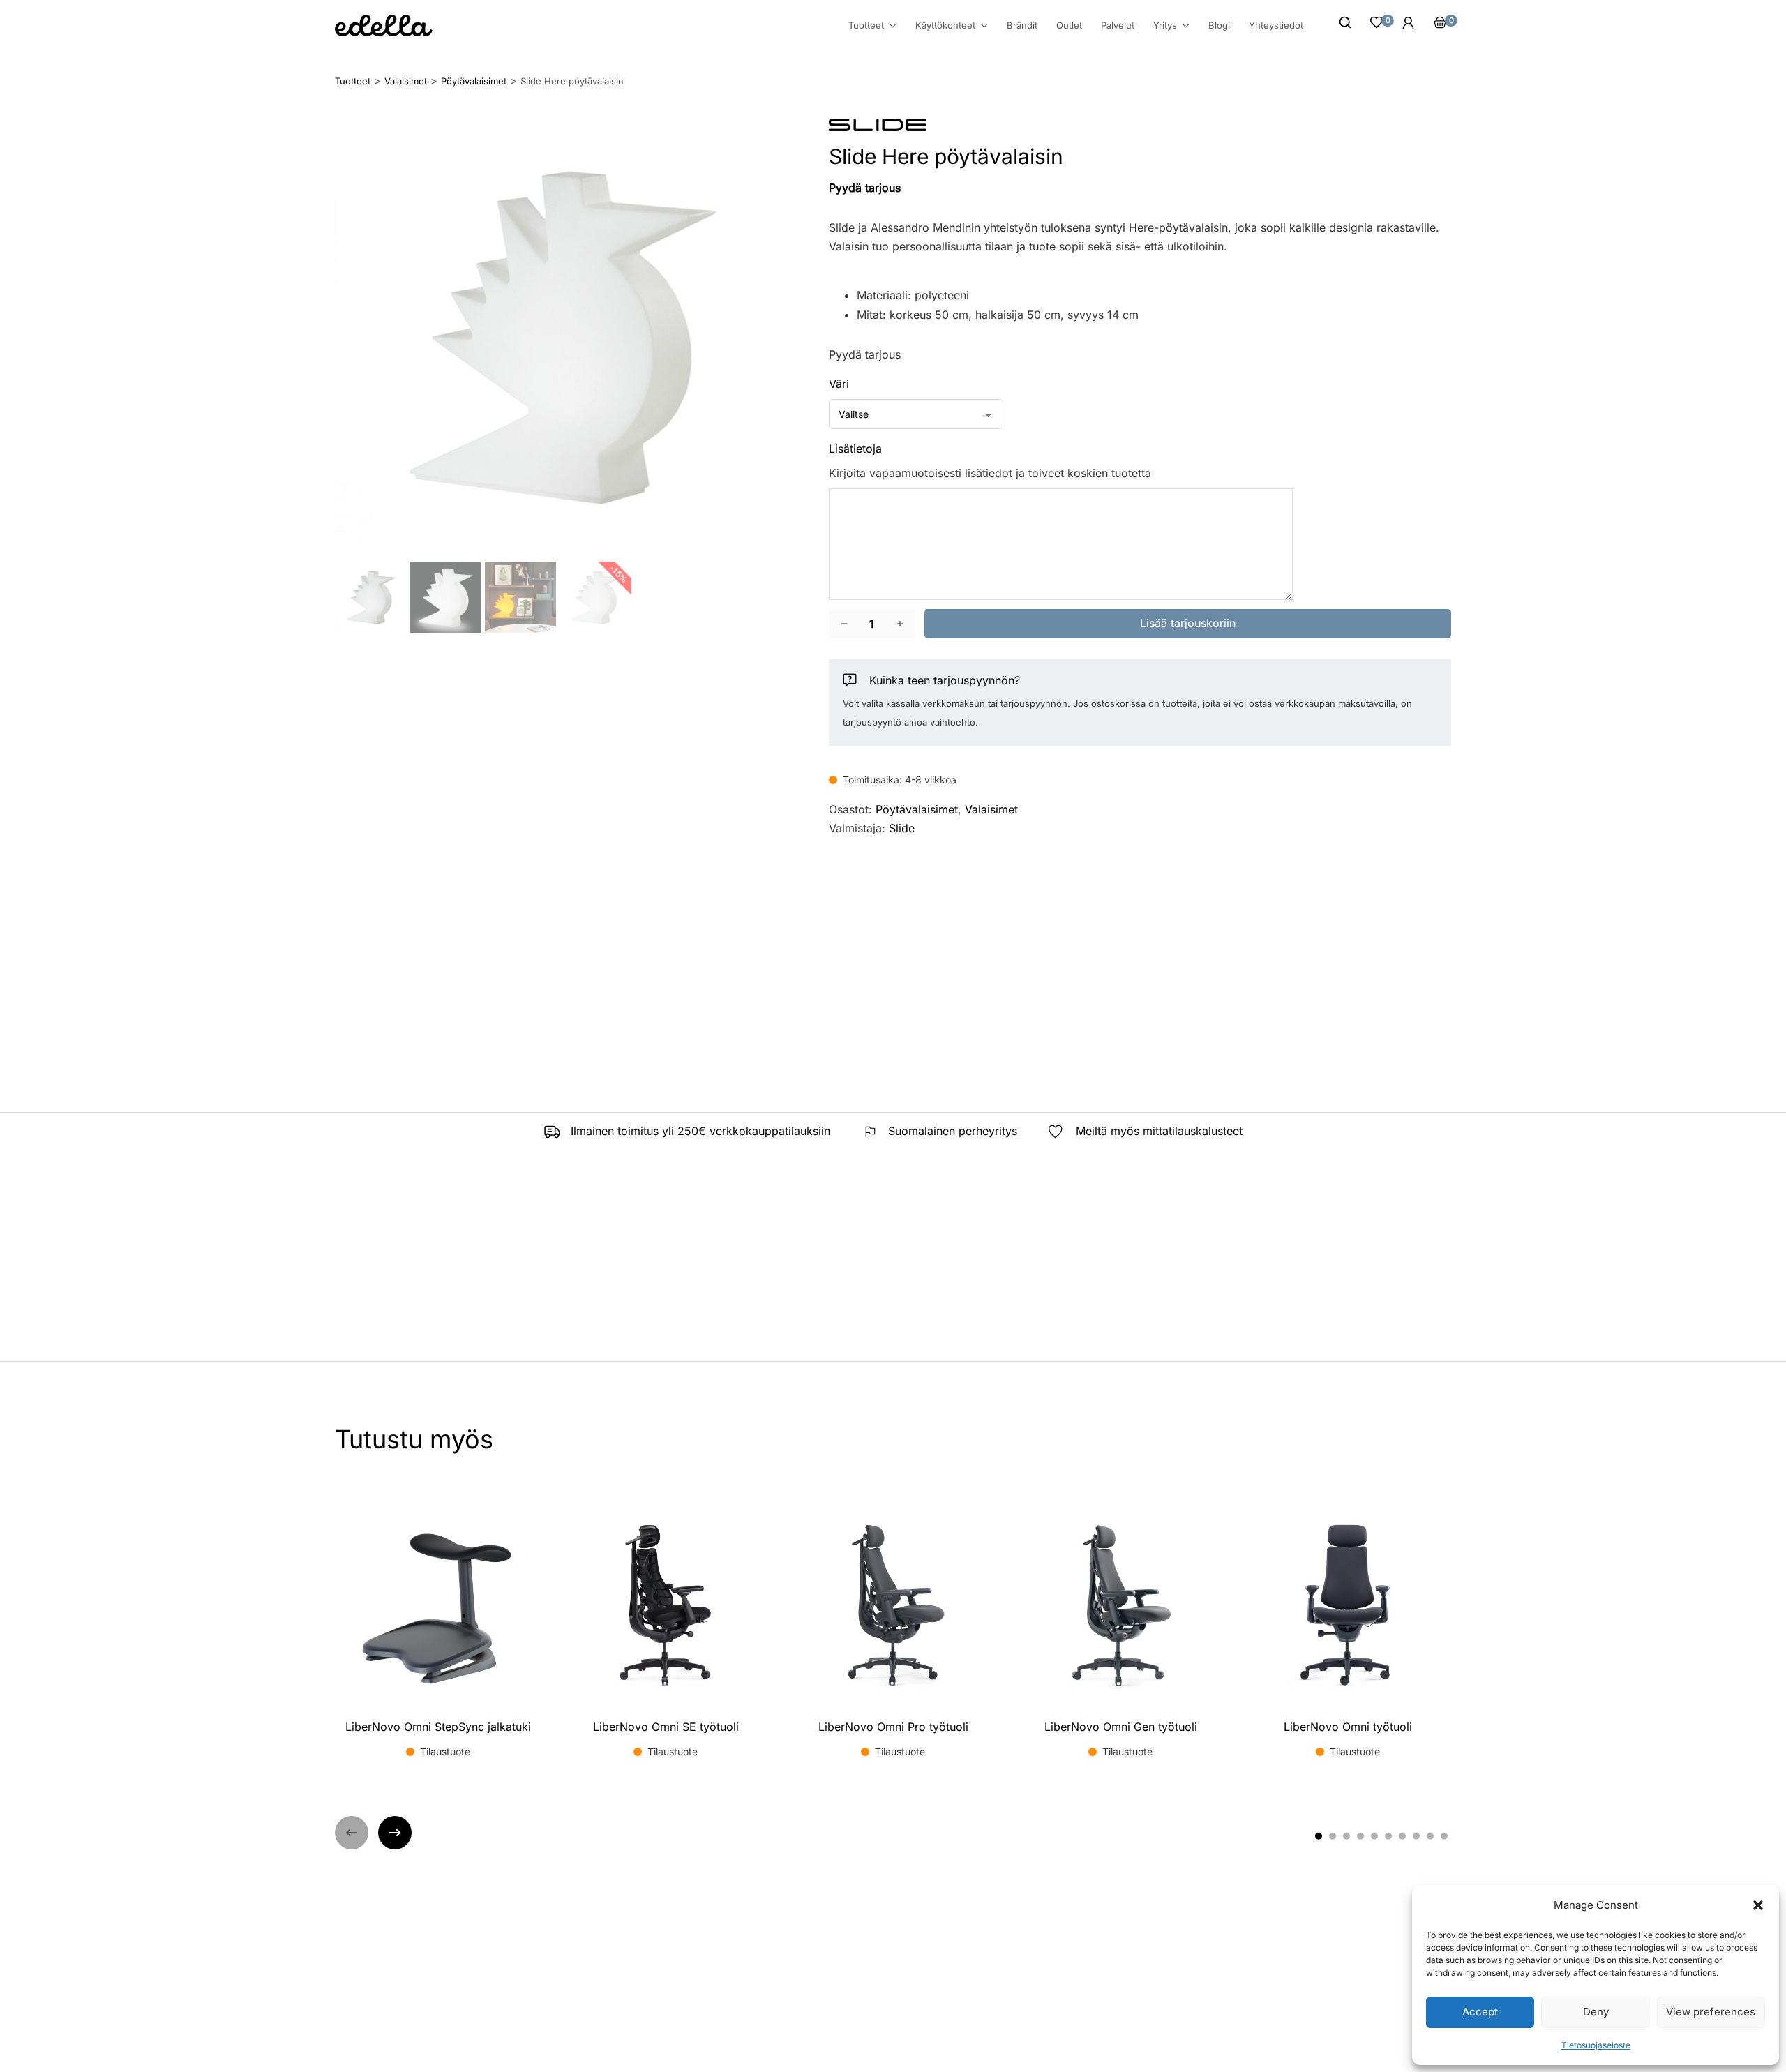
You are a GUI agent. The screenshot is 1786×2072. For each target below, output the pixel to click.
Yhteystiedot (1276, 25)
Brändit (1022, 25)
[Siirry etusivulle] (384, 25)
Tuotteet (866, 25)
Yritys (1165, 25)
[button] (1758, 1905)
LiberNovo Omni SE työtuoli (666, 1727)
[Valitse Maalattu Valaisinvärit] (916, 414)
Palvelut (1118, 25)
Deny (1596, 2012)
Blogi (1219, 25)
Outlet (1069, 25)
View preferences (1711, 2012)
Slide (902, 828)
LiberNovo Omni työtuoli (1348, 1727)
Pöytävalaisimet (917, 809)
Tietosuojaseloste (1596, 2045)
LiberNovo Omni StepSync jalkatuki (438, 1727)
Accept (1480, 2012)
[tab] (1319, 1836)
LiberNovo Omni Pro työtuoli (893, 1727)
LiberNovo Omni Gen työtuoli (1121, 1727)
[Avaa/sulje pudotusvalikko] (893, 26)
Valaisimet (991, 809)
